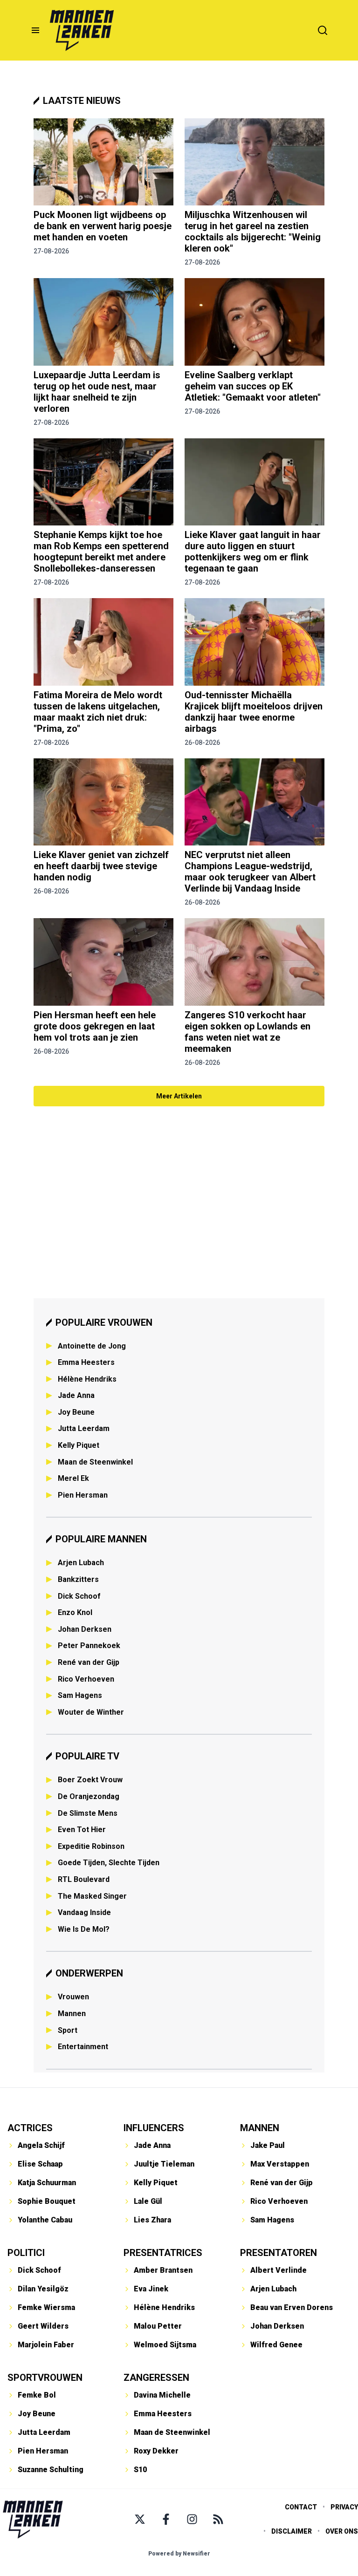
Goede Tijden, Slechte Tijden (109, 1863)
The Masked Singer (92, 1896)
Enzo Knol (75, 1612)
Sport (68, 2030)
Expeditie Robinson (91, 1846)
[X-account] (140, 2519)
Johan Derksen (85, 1629)
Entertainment (83, 2047)
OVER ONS (342, 2531)
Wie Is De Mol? (84, 1929)
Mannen (72, 2014)
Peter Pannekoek (89, 1646)
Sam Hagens (80, 1695)
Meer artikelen (179, 1096)
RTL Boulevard (84, 1879)
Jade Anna (76, 1395)
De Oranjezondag (89, 1796)
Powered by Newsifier (179, 2554)
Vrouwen (73, 1997)
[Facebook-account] (166, 2519)
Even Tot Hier (82, 1830)
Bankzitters (78, 1579)
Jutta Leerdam (84, 1428)
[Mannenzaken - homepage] (82, 30)
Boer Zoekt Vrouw (90, 1780)
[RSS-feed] (218, 2519)
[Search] (323, 30)
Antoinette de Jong (92, 1346)
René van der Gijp (89, 1662)
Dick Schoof (79, 1596)
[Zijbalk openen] (35, 30)
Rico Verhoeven (86, 1679)
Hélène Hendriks (87, 1379)
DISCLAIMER (292, 2531)
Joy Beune (76, 1412)
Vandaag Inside (84, 1912)
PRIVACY (344, 2507)
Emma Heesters (86, 1362)
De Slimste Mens (88, 1813)
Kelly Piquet (79, 1445)
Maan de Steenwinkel (95, 1462)
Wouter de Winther (91, 1712)
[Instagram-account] (192, 2519)
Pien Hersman (83, 1495)
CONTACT (301, 2507)
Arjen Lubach (81, 1563)
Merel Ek (73, 1478)
